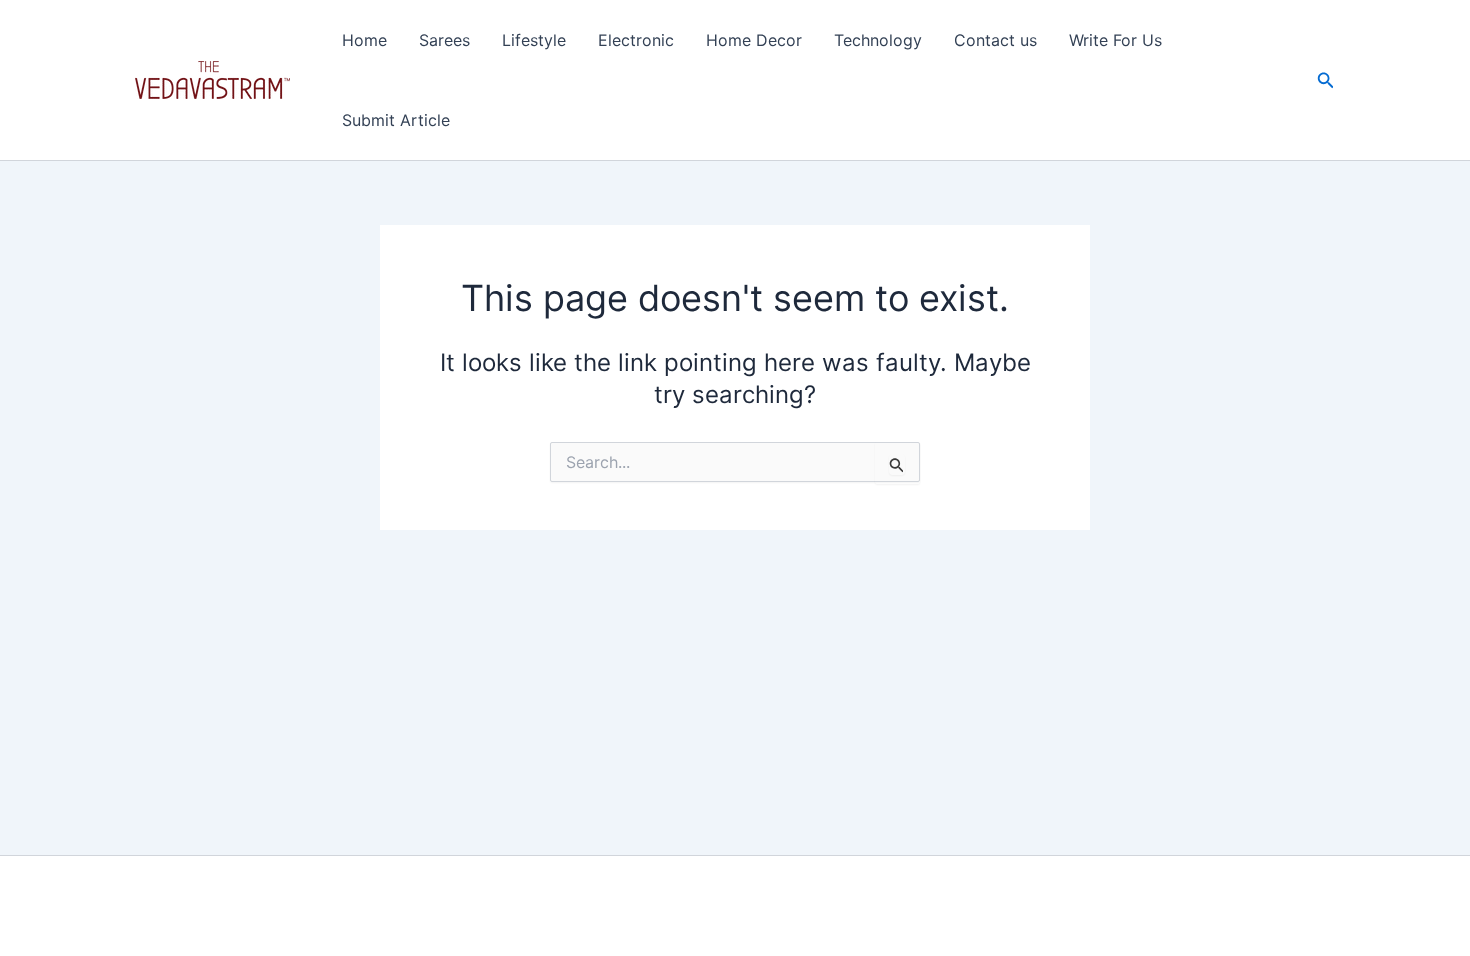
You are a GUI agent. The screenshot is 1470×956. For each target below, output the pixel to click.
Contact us (995, 40)
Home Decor (754, 40)
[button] (1326, 80)
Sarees (444, 40)
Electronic (636, 40)
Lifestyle (534, 40)
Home (364, 40)
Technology (878, 40)
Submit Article (396, 120)
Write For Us (1115, 40)
